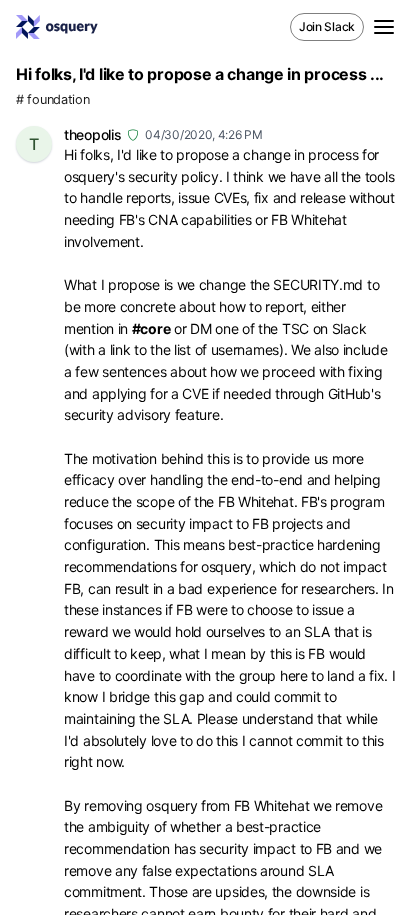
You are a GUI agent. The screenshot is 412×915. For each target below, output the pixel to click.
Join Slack (327, 26)
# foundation (52, 99)
